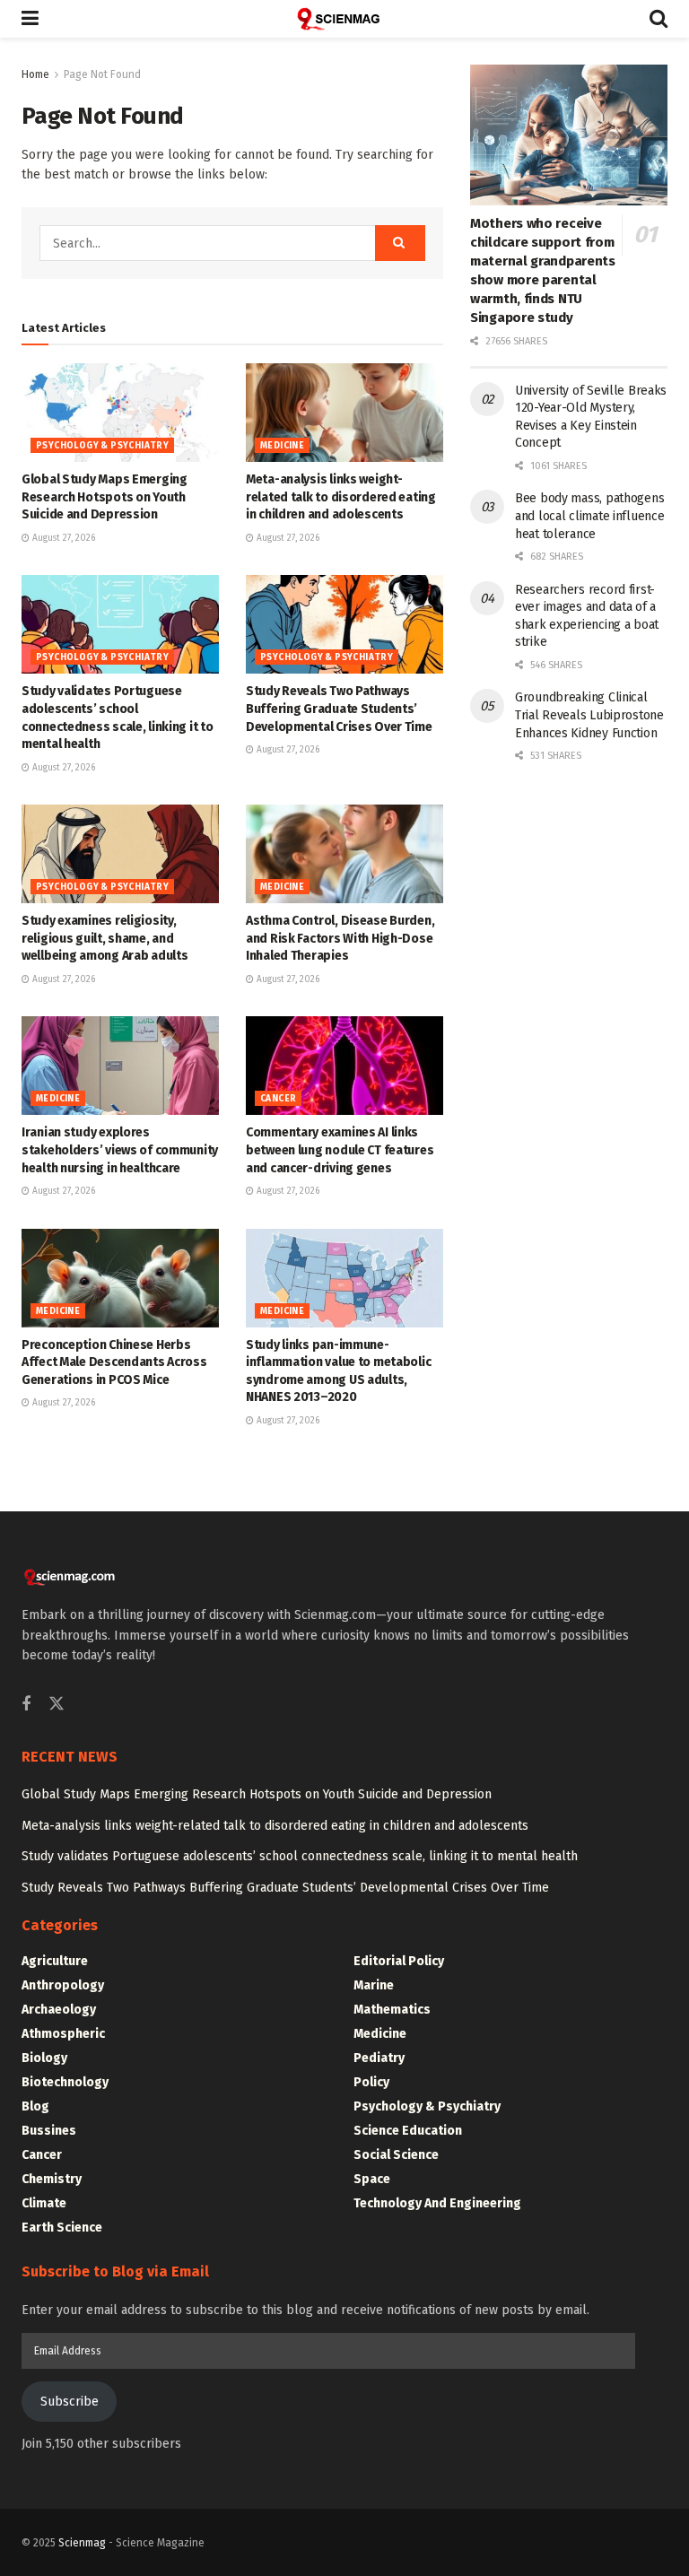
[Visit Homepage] (344, 19)
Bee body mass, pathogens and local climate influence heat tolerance (589, 516)
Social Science (396, 2155)
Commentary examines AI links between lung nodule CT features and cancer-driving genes (340, 1150)
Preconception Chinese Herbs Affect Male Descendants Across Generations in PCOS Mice (114, 1362)
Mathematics (392, 2010)
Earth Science (62, 2228)
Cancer (278, 1099)
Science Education (408, 2131)
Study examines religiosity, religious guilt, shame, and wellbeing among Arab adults (105, 938)
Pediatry (379, 2058)
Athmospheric (63, 2034)
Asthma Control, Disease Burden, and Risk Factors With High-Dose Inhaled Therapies (340, 938)
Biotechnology (65, 2082)
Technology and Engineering (437, 2203)
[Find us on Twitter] (57, 1705)
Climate (44, 2203)
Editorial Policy (399, 1961)
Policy (371, 2082)
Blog (35, 2106)
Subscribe (70, 2402)
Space (372, 2179)
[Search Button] (658, 19)
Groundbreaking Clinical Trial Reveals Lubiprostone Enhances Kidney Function (589, 715)
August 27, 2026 (62, 538)
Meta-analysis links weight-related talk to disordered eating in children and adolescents (341, 497)
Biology (44, 2058)
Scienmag (82, 2543)
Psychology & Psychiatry (102, 446)
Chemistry (52, 2179)
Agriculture (55, 1961)
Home (35, 74)
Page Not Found (102, 74)
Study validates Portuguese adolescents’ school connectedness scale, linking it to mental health (300, 1856)
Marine (374, 1985)
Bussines (49, 2131)
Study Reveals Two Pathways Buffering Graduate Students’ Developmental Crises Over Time (339, 709)
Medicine (282, 446)
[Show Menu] (30, 19)
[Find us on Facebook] (26, 1705)
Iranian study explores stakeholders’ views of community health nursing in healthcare (120, 1150)
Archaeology (59, 2010)
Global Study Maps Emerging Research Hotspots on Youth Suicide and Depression (105, 497)
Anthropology (63, 1985)
